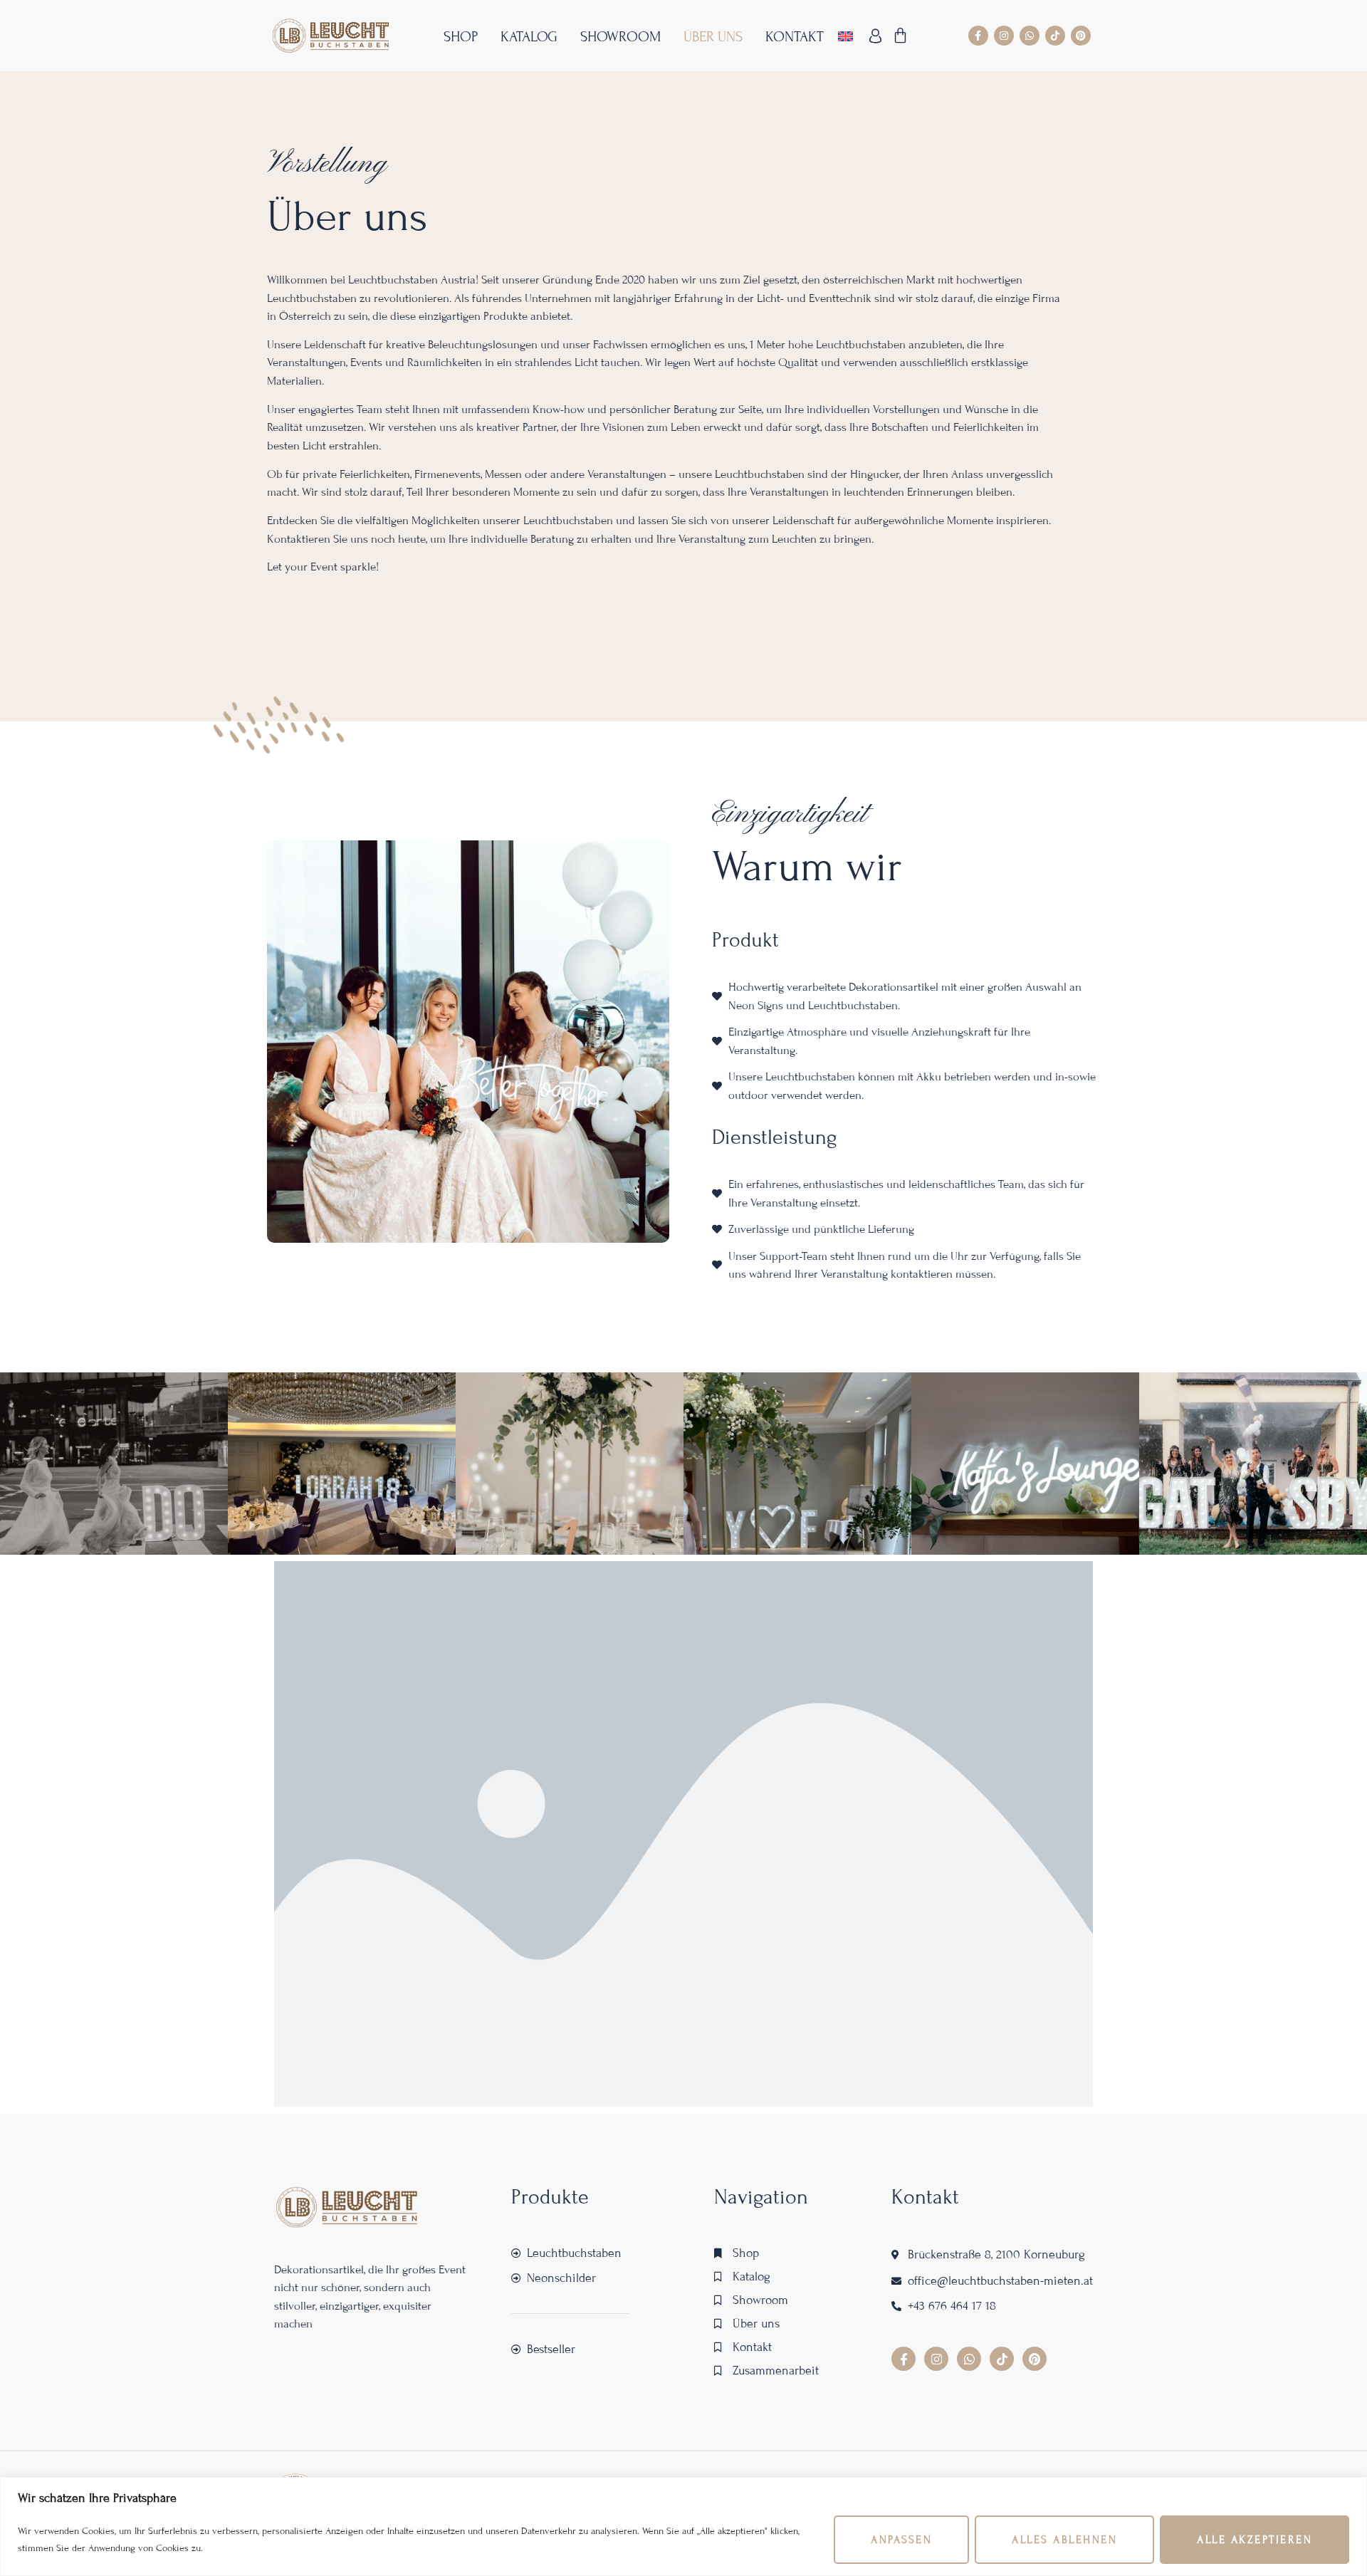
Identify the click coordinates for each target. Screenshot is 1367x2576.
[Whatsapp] (1030, 36)
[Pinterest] (1081, 36)
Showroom (620, 37)
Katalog (529, 37)
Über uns (713, 37)
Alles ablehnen (1064, 2540)
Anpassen (901, 2540)
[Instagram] (1004, 36)
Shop (461, 37)
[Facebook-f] (978, 36)
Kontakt (795, 37)
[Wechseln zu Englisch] (845, 36)
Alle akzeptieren (1255, 2540)
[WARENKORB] (901, 36)
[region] (683, 2527)
